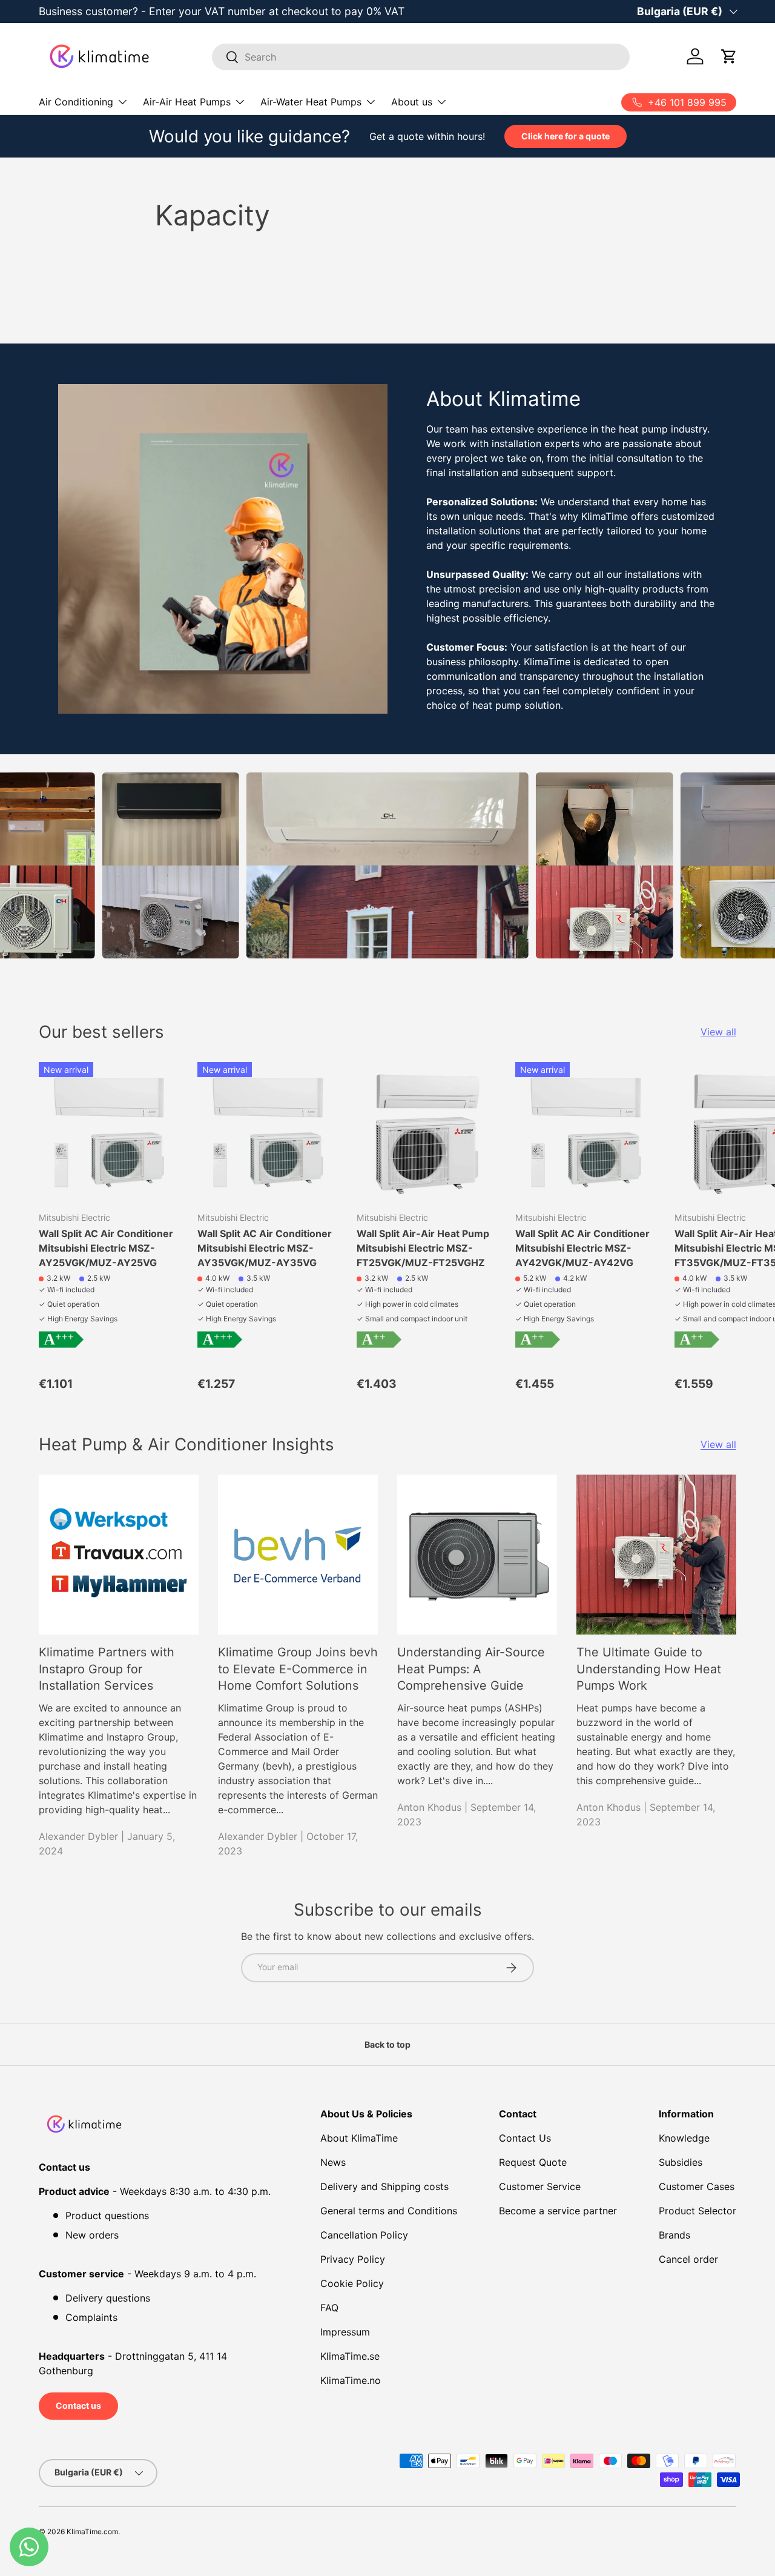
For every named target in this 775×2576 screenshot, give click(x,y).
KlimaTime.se (350, 2356)
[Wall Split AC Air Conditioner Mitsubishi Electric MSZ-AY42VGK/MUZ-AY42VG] (585, 1132)
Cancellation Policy (364, 2235)
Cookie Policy (352, 2283)
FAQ (329, 2308)
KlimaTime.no (351, 2380)
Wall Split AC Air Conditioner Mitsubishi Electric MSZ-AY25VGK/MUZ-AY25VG (106, 1248)
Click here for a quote (566, 136)
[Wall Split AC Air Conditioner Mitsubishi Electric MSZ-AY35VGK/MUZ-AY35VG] (267, 1132)
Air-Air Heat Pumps (187, 102)
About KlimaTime (359, 2138)
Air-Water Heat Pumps (311, 102)
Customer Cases (697, 2186)
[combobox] (421, 57)
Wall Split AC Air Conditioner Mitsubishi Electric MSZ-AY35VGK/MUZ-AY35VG (265, 1248)
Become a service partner (558, 2211)
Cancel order (688, 2259)
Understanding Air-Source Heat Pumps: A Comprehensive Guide (471, 1669)
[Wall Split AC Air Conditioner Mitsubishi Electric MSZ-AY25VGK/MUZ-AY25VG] (108, 1132)
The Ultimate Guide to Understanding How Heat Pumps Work (649, 1669)
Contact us (78, 2405)
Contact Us (525, 2138)
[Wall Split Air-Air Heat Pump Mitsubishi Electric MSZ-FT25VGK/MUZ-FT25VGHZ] (426, 1132)
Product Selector (697, 2211)
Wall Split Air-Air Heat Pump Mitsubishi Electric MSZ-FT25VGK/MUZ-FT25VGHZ (423, 1248)
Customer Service (540, 2186)
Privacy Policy (353, 2259)
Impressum (345, 2332)
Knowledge (684, 2138)
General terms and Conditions (389, 2211)
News (333, 2162)
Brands (674, 2235)
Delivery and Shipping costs (384, 2186)
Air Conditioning (76, 102)
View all (718, 1032)
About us (412, 102)
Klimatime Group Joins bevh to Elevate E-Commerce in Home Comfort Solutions (298, 1669)
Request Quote (533, 2162)
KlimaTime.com (92, 2531)
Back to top (387, 2044)
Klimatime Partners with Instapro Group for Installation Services (107, 1669)
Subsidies (681, 2162)
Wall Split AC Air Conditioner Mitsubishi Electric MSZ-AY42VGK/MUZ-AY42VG (582, 1248)
